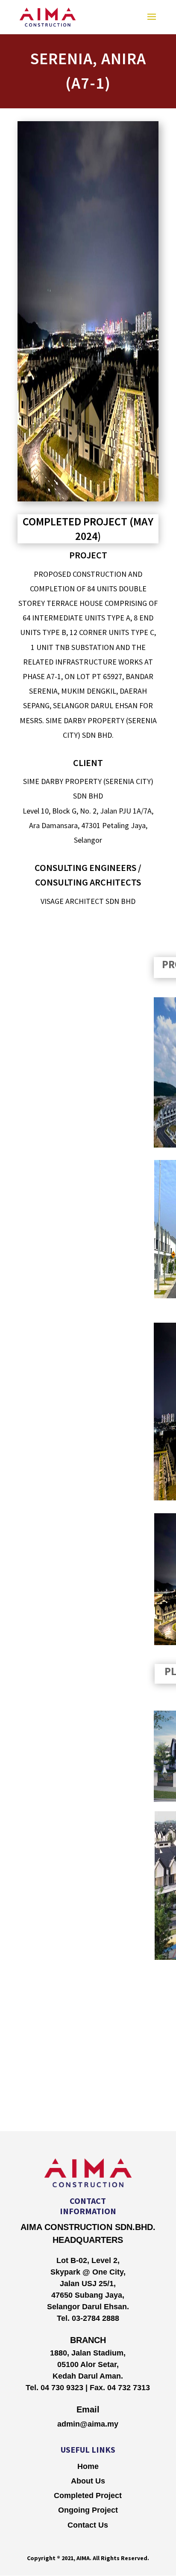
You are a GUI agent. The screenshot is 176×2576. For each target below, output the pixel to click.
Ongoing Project (88, 2510)
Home (88, 2466)
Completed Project (88, 2495)
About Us (88, 2481)
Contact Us (88, 2525)
